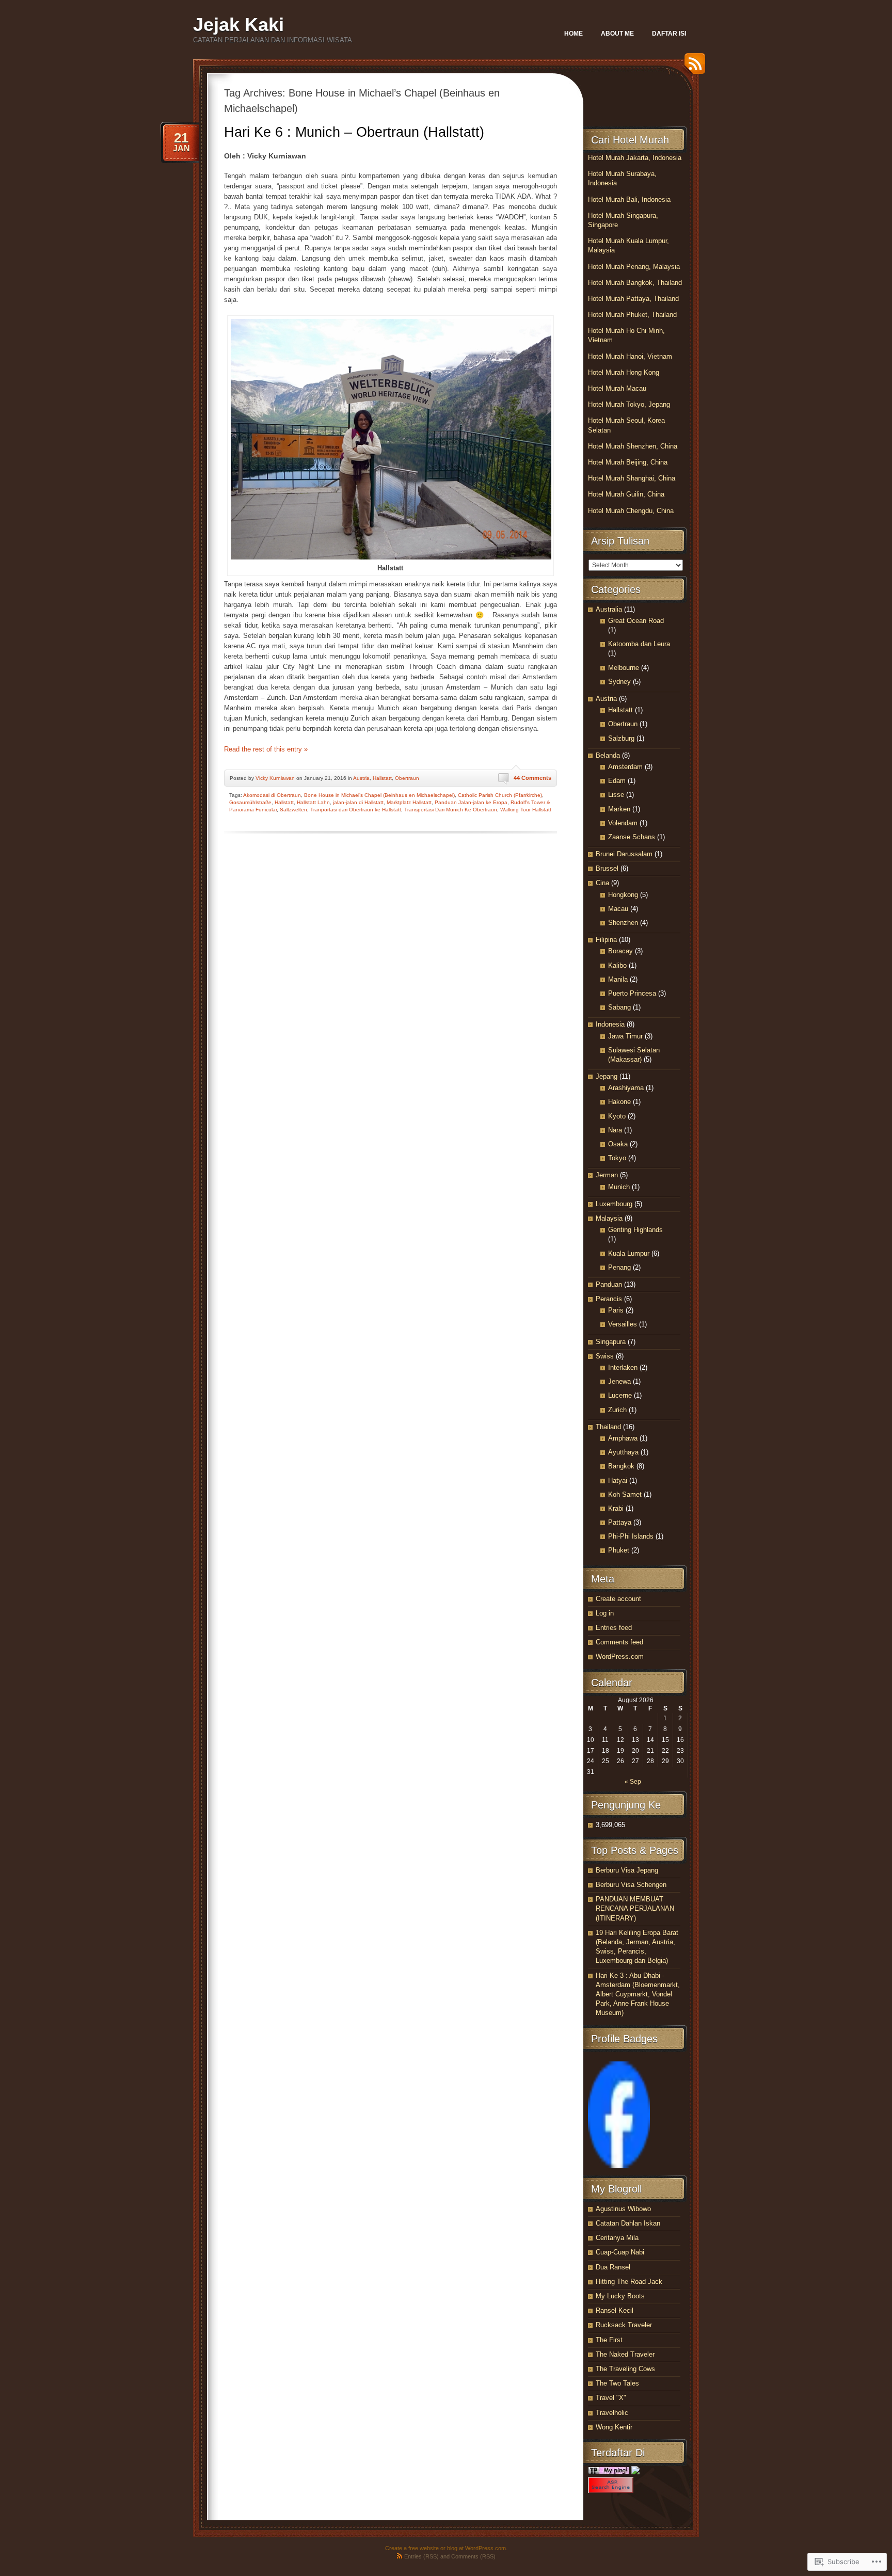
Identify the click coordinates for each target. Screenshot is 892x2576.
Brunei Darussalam (624, 854)
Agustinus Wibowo (623, 2209)
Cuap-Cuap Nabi (620, 2252)
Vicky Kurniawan (275, 778)
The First (609, 2340)
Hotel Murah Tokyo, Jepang (629, 404)
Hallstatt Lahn (313, 802)
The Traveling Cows (625, 2369)
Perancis (609, 1299)
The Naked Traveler (625, 2354)
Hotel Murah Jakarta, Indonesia (635, 158)
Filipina (606, 940)
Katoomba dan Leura (639, 644)
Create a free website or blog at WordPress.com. (446, 2548)
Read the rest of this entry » (266, 749)
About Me (617, 34)
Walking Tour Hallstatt (526, 810)
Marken (619, 809)
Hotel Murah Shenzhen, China (633, 446)
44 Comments (532, 778)
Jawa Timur (625, 1036)
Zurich (617, 1410)
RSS (692, 67)
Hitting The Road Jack (629, 2282)
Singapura (611, 1342)
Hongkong (623, 895)
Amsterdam (625, 767)
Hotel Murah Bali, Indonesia (629, 199)
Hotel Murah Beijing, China (628, 462)
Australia (609, 609)
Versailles (623, 1324)
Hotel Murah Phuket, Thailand (632, 315)
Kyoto (617, 1116)
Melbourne (624, 668)
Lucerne (620, 1395)
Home (574, 34)
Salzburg (621, 738)
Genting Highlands (635, 1230)
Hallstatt (382, 778)
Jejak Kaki (238, 25)
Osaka (618, 1144)
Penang (619, 1267)
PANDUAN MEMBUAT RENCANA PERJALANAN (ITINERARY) (635, 1908)
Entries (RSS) (421, 2556)
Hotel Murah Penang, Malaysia (634, 267)
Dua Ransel (613, 2267)
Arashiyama (626, 1088)
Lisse (616, 795)
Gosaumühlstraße (250, 802)
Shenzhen (623, 923)
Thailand (608, 1427)
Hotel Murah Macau (617, 388)
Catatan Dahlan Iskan (628, 2223)
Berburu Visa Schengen (631, 1885)
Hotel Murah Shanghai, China (632, 478)
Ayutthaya (623, 1452)
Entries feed (614, 1628)
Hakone (619, 1102)
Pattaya (620, 1522)
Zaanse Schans (632, 837)
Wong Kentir (614, 2427)
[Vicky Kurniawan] (619, 2165)
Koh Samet (625, 1494)
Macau (618, 909)
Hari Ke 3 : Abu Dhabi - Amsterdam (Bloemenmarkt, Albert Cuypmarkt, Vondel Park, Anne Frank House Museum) (638, 1994)
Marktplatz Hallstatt (409, 802)
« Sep (633, 1782)
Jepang (607, 1076)
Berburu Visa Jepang (627, 1870)
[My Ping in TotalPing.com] (609, 2472)
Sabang (619, 1007)
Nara (615, 1130)
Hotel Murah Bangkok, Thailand (635, 283)
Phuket (619, 1550)
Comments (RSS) (473, 2556)
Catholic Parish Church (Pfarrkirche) (500, 795)
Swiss (605, 1356)
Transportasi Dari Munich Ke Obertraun (451, 810)
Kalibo (617, 965)
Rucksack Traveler (624, 2325)
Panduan (609, 1284)
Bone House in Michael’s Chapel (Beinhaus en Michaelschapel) (379, 795)
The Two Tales (617, 2383)
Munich (619, 1187)
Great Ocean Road (636, 621)
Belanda (608, 755)
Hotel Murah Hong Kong (624, 372)
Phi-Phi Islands (631, 1536)
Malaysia (609, 1218)
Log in (605, 1613)
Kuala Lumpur (629, 1253)
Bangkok (621, 1466)
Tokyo (617, 1158)
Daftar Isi (669, 34)
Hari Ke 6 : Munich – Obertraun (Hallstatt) (354, 132)
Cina (602, 883)
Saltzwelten (293, 810)
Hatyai (618, 1481)
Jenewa (619, 1381)
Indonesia (610, 1024)
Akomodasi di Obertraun (272, 795)
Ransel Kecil (615, 2310)
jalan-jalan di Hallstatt (358, 802)
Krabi (616, 1508)
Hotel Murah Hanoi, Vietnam (630, 356)
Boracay (620, 951)
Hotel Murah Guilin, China (626, 494)
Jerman (607, 1175)
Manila (618, 979)
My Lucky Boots (620, 2296)
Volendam (623, 823)
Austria (361, 778)
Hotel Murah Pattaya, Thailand (633, 299)
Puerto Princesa (632, 993)
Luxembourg (614, 1204)
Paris (616, 1310)
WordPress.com (620, 1657)
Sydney (619, 682)
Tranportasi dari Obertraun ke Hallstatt (356, 810)
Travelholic (612, 2413)
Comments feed (619, 1642)
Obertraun (407, 778)
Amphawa (623, 1438)
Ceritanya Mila (617, 2238)
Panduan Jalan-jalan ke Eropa (471, 802)
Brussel (607, 868)
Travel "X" (611, 2398)
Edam (617, 781)
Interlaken (623, 1367)
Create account (618, 1599)
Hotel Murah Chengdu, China (631, 511)
